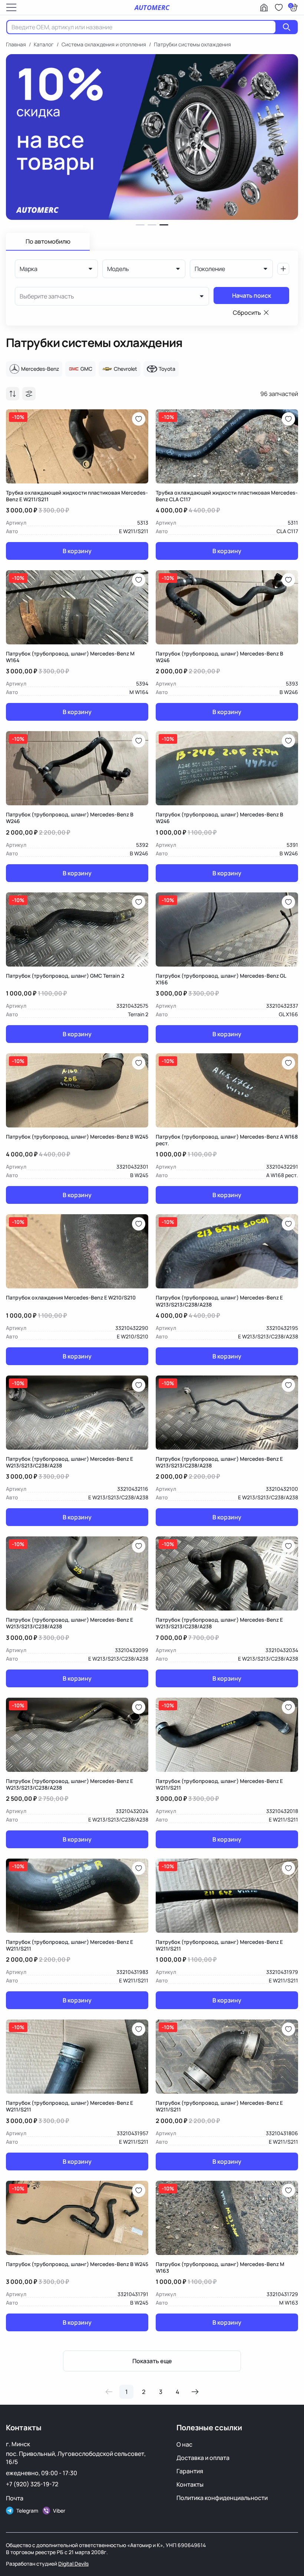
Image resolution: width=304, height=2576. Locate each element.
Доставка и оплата (203, 2458)
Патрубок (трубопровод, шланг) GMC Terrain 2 (65, 976)
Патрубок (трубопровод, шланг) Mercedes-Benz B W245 (77, 1137)
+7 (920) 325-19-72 (32, 2484)
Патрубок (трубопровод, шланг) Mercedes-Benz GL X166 (221, 979)
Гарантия (190, 2471)
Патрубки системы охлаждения (192, 44)
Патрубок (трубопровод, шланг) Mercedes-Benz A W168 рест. (227, 1140)
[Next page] (195, 2392)
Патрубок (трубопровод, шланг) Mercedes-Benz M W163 (220, 2268)
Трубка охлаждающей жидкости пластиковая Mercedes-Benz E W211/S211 (77, 496)
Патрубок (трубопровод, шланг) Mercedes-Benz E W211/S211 (219, 1784)
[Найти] (287, 27)
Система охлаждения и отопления (104, 44)
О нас (184, 2444)
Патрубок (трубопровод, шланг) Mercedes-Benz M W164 (70, 657)
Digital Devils (73, 2564)
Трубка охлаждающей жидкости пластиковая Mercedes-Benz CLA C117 (227, 496)
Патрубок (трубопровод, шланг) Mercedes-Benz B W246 (219, 657)
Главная (16, 44)
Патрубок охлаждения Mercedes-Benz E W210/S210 (71, 1298)
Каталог (44, 44)
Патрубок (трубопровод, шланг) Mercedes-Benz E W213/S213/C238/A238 (219, 1301)
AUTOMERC (152, 7)
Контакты (190, 2484)
